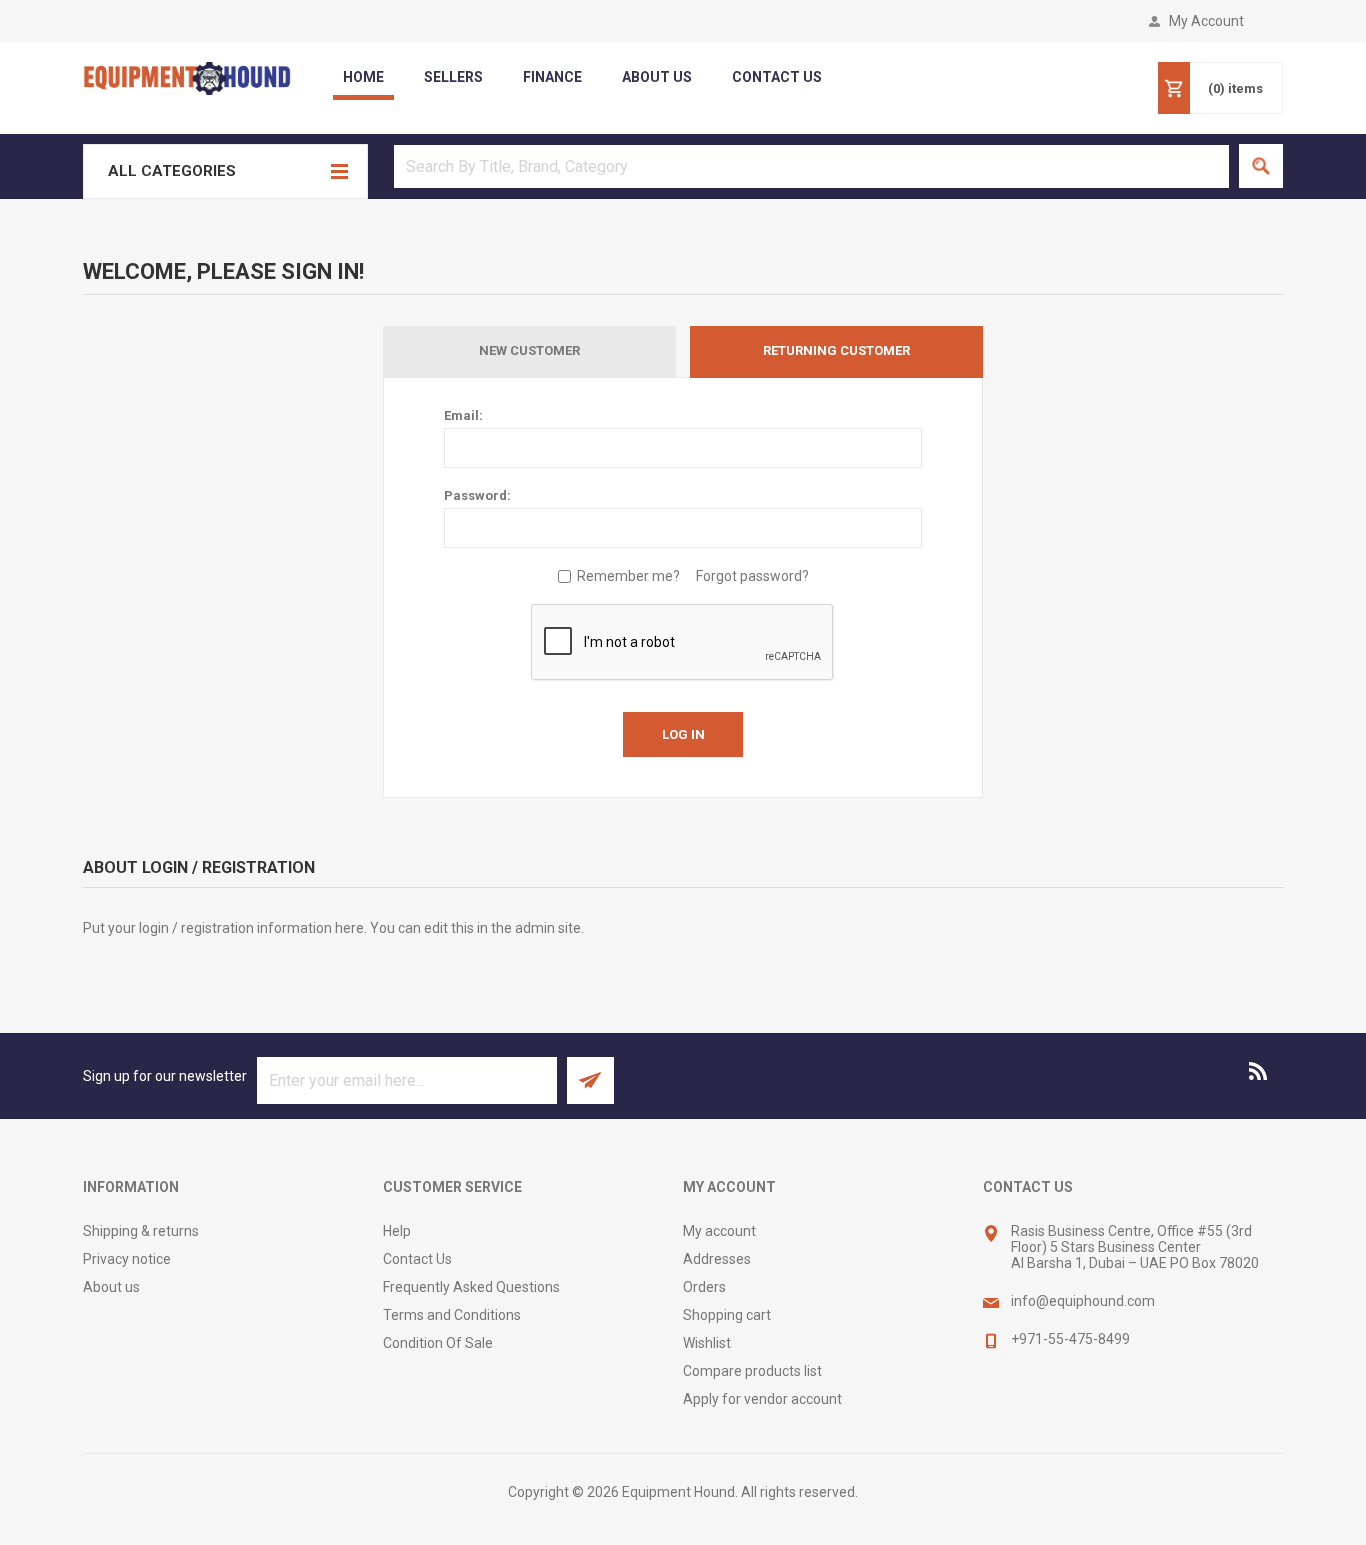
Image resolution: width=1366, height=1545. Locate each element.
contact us (777, 77)
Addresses (717, 1259)
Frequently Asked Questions (471, 1287)
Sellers (453, 77)
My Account (1206, 21)
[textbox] (811, 166)
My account (719, 1231)
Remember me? (628, 576)
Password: (477, 495)
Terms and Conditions (452, 1315)
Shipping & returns (141, 1231)
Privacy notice (127, 1259)
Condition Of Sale (438, 1343)
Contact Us (417, 1259)
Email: (463, 415)
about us (657, 77)
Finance (552, 77)
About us (111, 1287)
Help (397, 1231)
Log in (683, 734)
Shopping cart (727, 1315)
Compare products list (752, 1371)
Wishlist (707, 1343)
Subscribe (590, 1080)
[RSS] (1259, 1071)
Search (1261, 166)
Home (363, 77)
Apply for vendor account (762, 1399)
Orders (704, 1287)
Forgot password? (752, 576)
